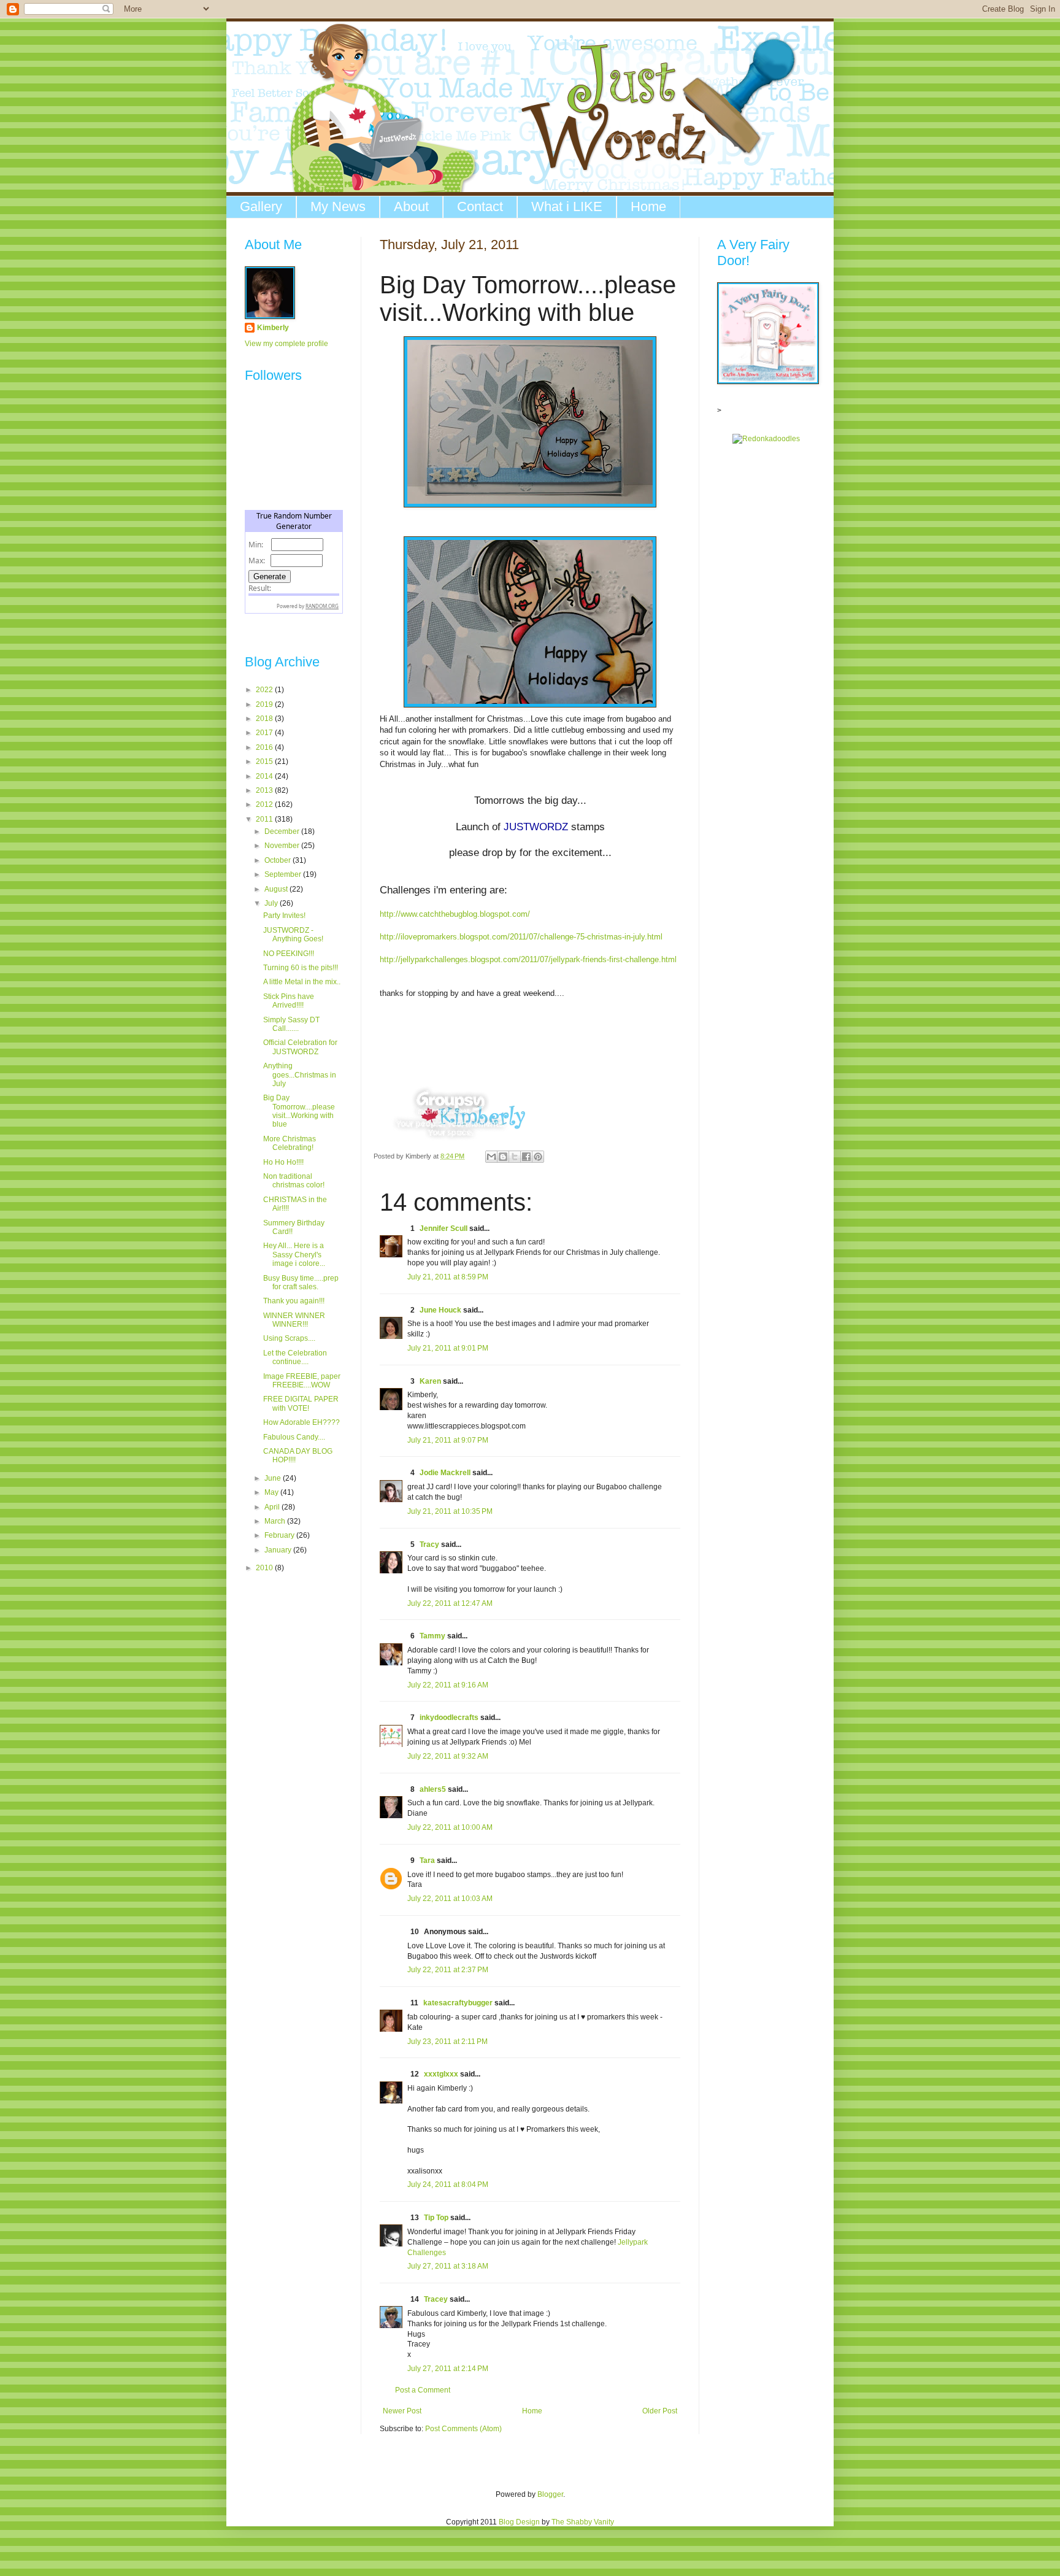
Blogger (550, 2494)
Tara (427, 1861)
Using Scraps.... (289, 1338)
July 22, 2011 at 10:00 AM (450, 1827)
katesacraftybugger (458, 2003)
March (276, 1521)
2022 (265, 690)
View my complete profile (286, 344)
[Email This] (491, 1157)
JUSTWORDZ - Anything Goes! (293, 935)
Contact (480, 206)
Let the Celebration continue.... (295, 1357)
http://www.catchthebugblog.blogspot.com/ (455, 914)
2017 (265, 733)
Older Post (660, 2411)
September (284, 874)
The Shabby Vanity (583, 2522)
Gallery (261, 206)
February (280, 1535)
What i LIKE (567, 206)
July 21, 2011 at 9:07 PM (448, 1440)
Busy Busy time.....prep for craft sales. (301, 1282)
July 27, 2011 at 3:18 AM (448, 2266)
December (283, 831)
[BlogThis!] (503, 1157)
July (272, 903)
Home (648, 206)
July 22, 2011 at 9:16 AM (448, 1685)
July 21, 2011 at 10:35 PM (450, 1511)
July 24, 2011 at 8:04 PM (448, 2185)
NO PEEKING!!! (289, 954)
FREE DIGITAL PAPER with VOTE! (301, 1403)
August (277, 889)
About (411, 206)
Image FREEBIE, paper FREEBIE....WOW (302, 1381)
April (273, 1507)
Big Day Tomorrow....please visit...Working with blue (299, 1111)
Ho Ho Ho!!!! (283, 1162)
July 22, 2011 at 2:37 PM (448, 1970)
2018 (265, 719)
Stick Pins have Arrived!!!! (289, 1001)
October (278, 860)
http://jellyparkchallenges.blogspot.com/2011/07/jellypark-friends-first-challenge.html (528, 959)
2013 (265, 790)
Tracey (436, 2299)
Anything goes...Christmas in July (300, 1075)
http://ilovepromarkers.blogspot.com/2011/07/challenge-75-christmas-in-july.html (521, 937)
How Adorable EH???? (301, 1422)
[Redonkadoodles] (766, 439)
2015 (265, 762)
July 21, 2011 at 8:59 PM (448, 1277)
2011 (265, 819)
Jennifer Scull (444, 1228)
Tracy (429, 1544)
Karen (430, 1381)
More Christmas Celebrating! (290, 1143)
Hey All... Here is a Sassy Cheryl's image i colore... (294, 1255)
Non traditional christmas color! (294, 1181)
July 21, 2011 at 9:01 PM (448, 1348)
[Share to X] (515, 1157)
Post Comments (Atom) (463, 2429)
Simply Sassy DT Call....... (291, 1024)
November (283, 846)
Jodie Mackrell (445, 1473)
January (279, 1550)
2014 (265, 776)
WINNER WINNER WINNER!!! (294, 1320)
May (272, 1492)
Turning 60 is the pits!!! (301, 968)
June (274, 1478)
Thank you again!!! (294, 1301)
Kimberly (273, 328)
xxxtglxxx (441, 2074)
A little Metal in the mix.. (302, 982)
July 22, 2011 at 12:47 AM (450, 1603)
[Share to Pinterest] (538, 1157)
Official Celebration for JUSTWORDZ (300, 1047)
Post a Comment (423, 2390)
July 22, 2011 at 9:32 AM (448, 1756)
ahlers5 (433, 1789)
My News (338, 206)
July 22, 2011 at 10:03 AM (450, 1899)
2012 (265, 804)
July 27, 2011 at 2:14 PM (448, 2369)
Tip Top (436, 2218)
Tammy (432, 1636)
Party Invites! (284, 916)
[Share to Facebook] (526, 1157)
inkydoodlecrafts (449, 1718)
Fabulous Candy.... (294, 1437)
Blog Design (519, 2522)
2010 (265, 1568)
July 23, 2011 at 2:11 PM (447, 2042)
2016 (265, 747)
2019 (265, 704)
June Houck (440, 1310)
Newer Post (402, 2411)
